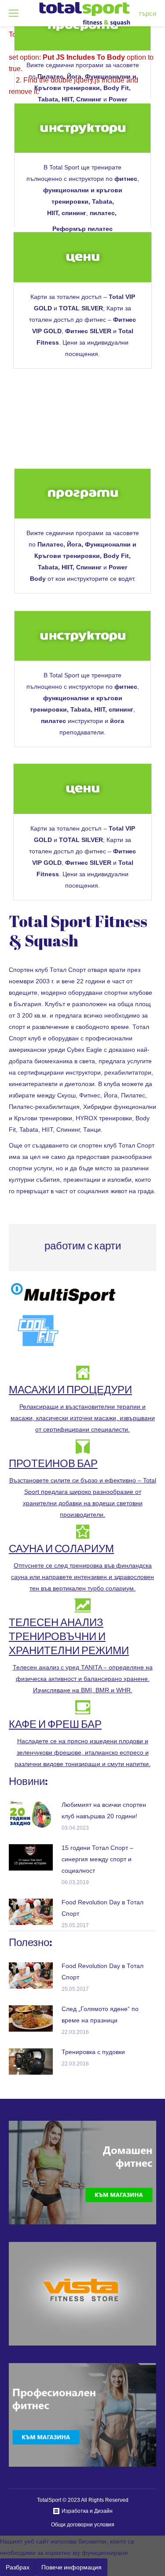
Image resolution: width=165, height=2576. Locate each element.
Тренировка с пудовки (93, 2052)
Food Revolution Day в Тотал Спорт (103, 1908)
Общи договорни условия (83, 2525)
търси (147, 13)
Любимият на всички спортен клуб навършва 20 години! (104, 1810)
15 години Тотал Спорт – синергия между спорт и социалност (97, 1859)
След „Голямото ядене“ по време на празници (100, 2015)
